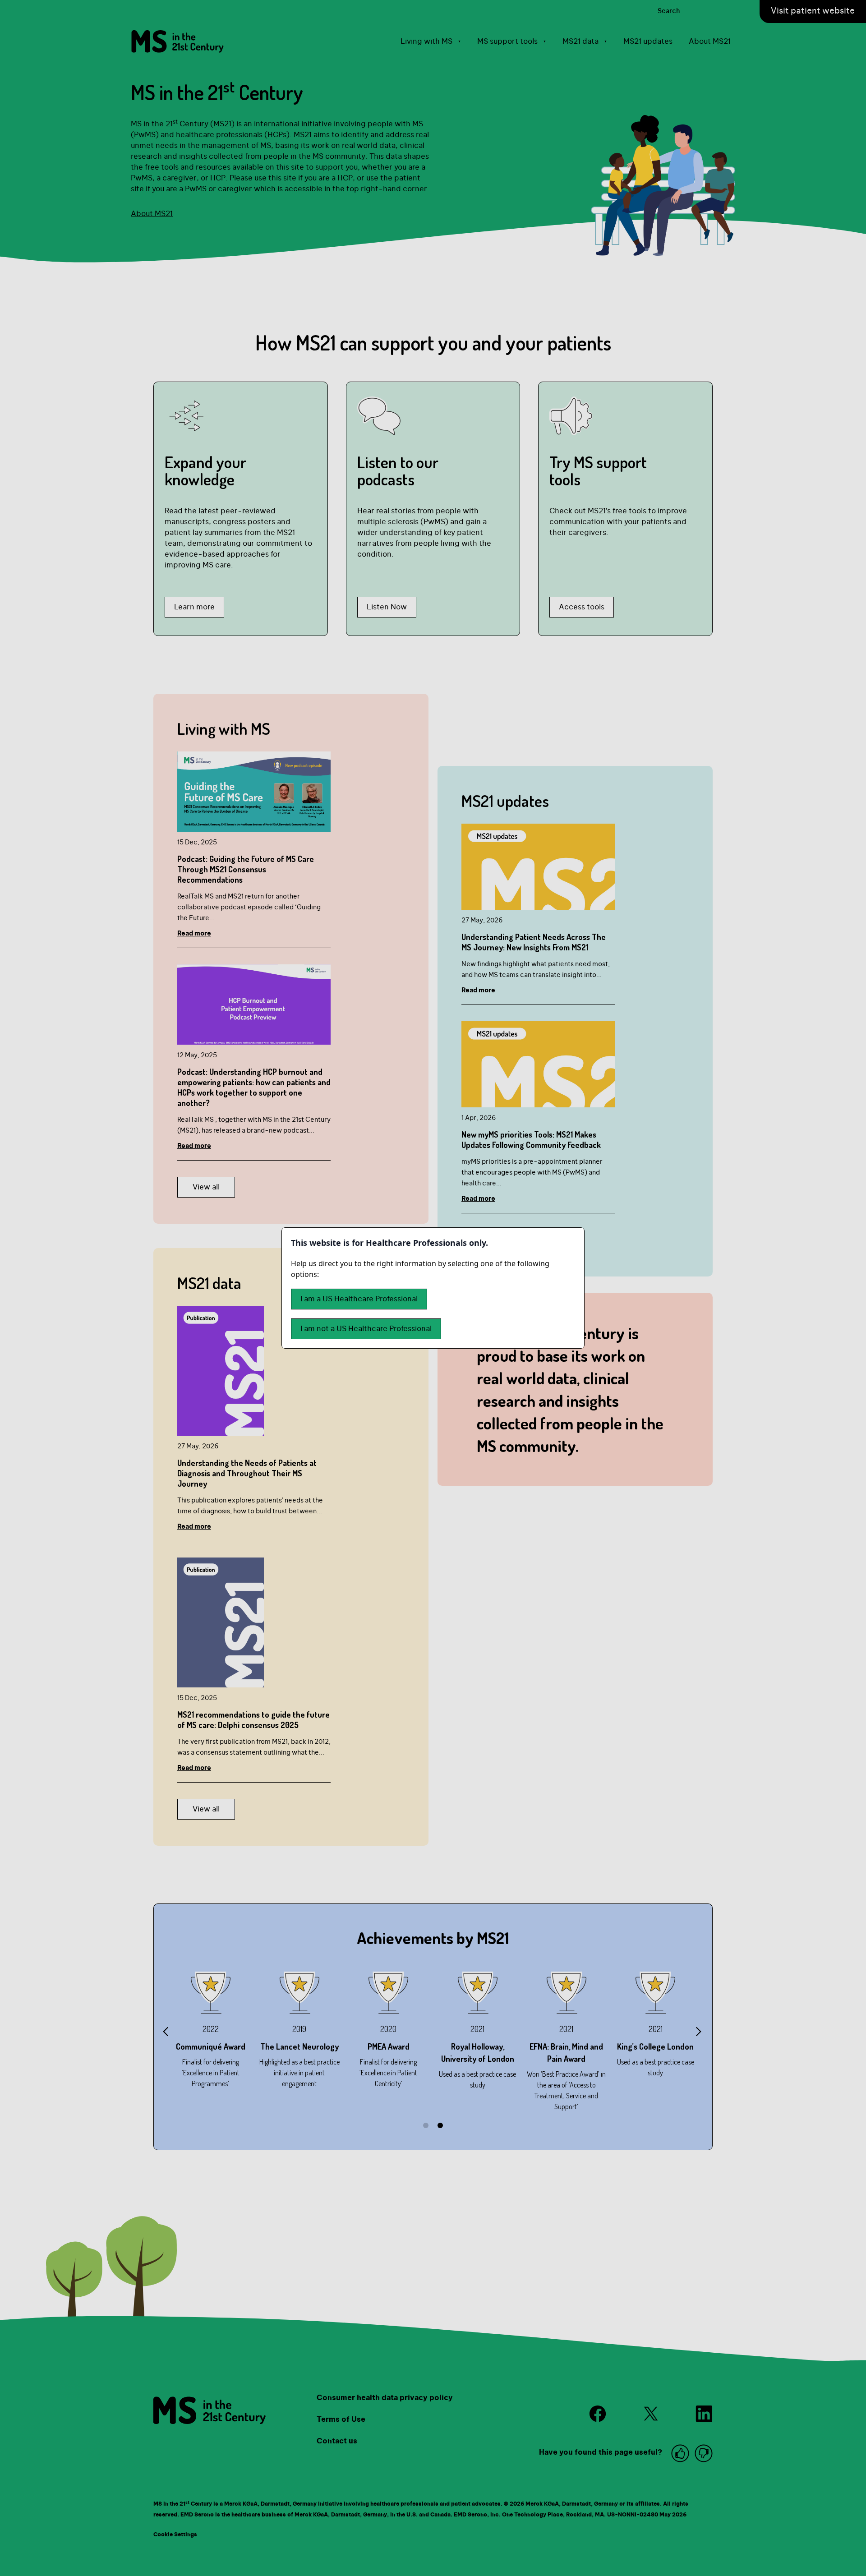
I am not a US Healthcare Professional (366, 1329)
